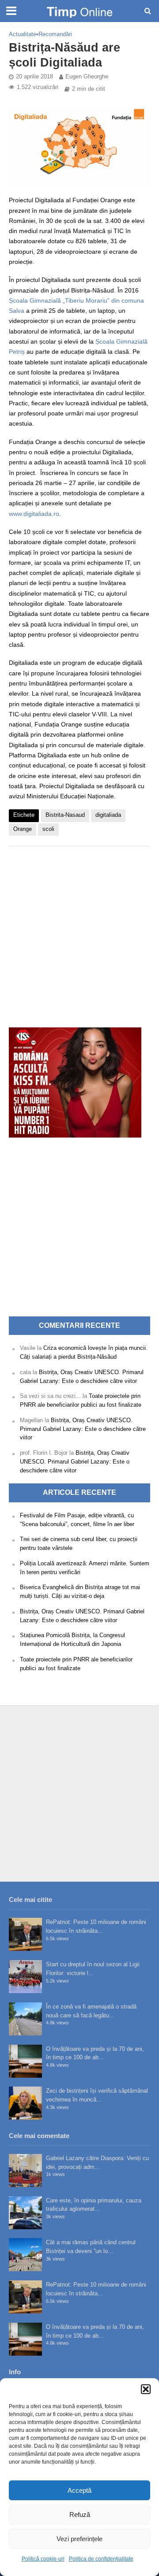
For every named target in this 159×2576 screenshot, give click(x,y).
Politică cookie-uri (43, 2559)
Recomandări (55, 34)
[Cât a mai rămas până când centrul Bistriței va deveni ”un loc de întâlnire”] (25, 2255)
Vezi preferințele (79, 2539)
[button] (146, 2389)
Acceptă (79, 2490)
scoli (48, 829)
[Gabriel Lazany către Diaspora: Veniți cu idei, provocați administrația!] (25, 2170)
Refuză (80, 2515)
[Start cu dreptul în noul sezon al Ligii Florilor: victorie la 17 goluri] (25, 1977)
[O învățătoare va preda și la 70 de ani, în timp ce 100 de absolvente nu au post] (25, 2061)
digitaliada (108, 815)
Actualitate (23, 34)
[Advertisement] (79, 932)
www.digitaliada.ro (34, 514)
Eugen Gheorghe (87, 77)
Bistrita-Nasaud (65, 815)
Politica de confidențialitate (101, 2559)
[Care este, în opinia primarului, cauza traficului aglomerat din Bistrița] (25, 2213)
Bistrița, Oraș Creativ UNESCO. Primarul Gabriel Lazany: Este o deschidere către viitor (83, 1429)
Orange (23, 829)
